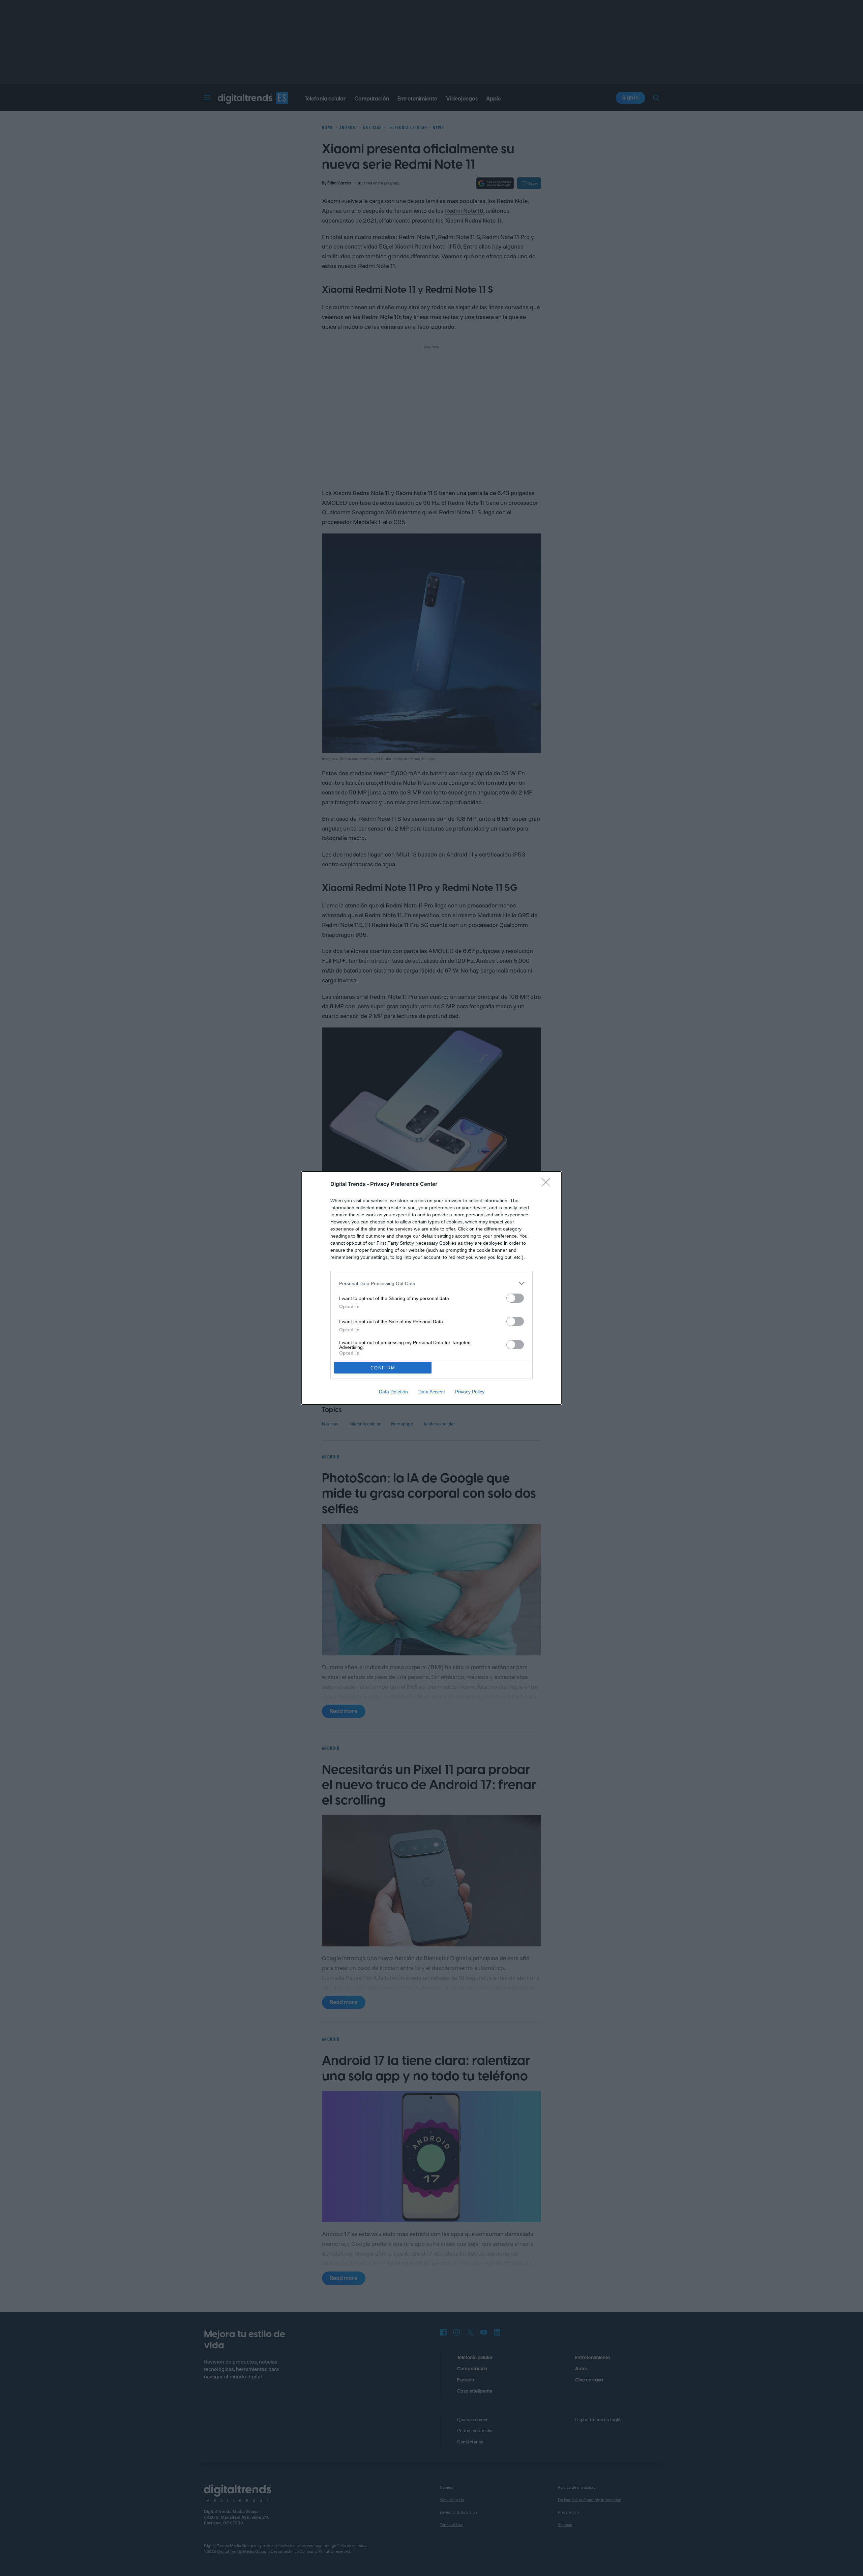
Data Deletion (393, 1392)
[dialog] (431, 1288)
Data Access (431, 1392)
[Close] (548, 1185)
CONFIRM (383, 1368)
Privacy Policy (470, 1392)
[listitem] (431, 1283)
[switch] (515, 1298)
